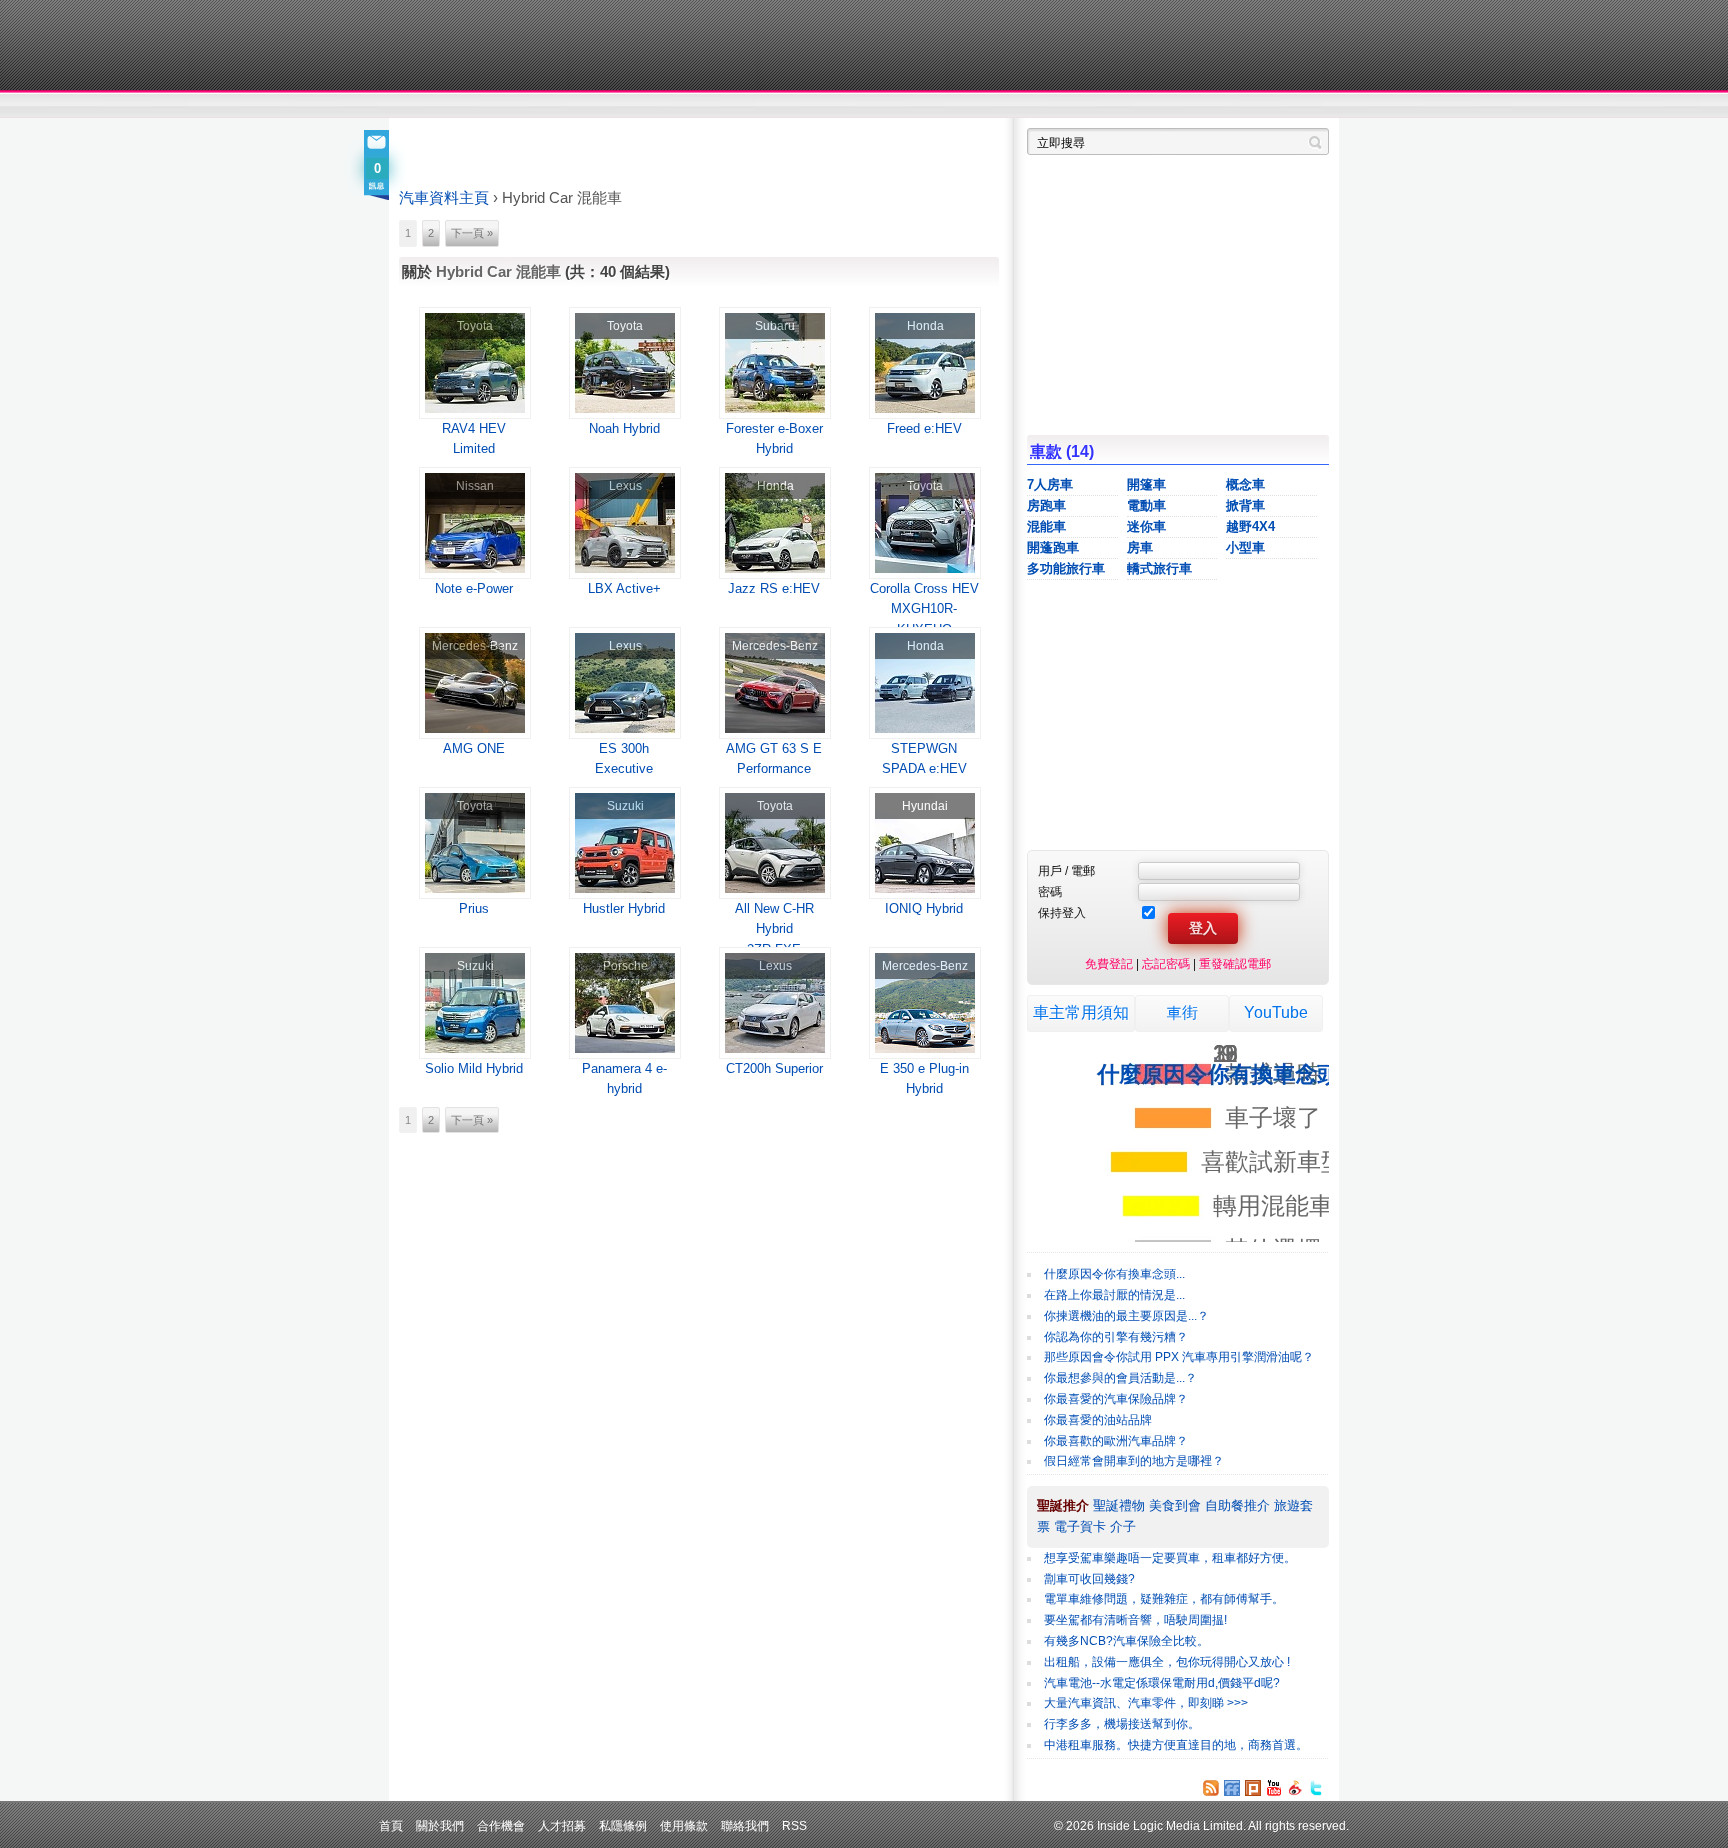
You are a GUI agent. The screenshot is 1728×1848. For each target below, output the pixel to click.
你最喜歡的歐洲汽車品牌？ (1116, 1441)
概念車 (1245, 484)
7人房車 (1050, 484)
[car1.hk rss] (1211, 1788)
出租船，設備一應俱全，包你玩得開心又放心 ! (1167, 1662)
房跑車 (1046, 505)
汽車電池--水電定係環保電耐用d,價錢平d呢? (1162, 1683)
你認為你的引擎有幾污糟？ (1116, 1337)
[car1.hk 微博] (1295, 1788)
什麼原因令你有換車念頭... (1114, 1274)
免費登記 (1109, 963)
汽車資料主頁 (444, 198)
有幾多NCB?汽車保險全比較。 (1126, 1641)
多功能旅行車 (1066, 568)
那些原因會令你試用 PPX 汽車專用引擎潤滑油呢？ (1179, 1357)
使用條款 (684, 1825)
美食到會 (1175, 1505)
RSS (794, 1825)
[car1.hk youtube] (1274, 1788)
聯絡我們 (745, 1825)
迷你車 (1146, 526)
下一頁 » (472, 233)
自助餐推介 (1237, 1505)
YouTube (1276, 1012)
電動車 (1146, 505)
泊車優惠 (852, 106)
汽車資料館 (1142, 106)
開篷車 (1146, 484)
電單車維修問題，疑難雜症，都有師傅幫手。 (1164, 1599)
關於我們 (440, 1825)
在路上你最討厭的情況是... (1114, 1295)
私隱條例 (623, 1825)
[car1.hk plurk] (1253, 1788)
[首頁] (491, 45)
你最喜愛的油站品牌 (1098, 1420)
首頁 (391, 1825)
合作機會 (501, 1825)
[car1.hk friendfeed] (1232, 1788)
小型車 (1245, 547)
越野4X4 (1250, 526)
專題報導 (592, 106)
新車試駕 (513, 106)
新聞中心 (424, 106)
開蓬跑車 (1053, 547)
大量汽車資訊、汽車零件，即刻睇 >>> (1146, 1703)
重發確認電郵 (1235, 963)
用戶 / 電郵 (1066, 870)
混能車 (1046, 526)
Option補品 (762, 106)
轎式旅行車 (1159, 568)
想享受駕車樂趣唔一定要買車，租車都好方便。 (1170, 1558)
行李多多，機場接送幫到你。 (1122, 1724)
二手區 (1231, 106)
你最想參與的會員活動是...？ (1120, 1378)
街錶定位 (1052, 106)
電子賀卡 (1080, 1526)
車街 (1182, 1012)
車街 (990, 106)
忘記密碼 (1166, 963)
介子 (1123, 1526)
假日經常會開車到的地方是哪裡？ (1134, 1461)
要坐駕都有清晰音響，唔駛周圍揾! (1135, 1620)
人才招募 (562, 1825)
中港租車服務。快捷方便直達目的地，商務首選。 (1176, 1745)
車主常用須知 (1081, 1012)
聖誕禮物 (1119, 1505)
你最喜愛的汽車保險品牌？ (1116, 1399)
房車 (1140, 547)
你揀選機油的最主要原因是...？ (1126, 1316)
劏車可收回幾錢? (1089, 1579)
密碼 (1050, 891)
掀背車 (1245, 505)
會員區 (1310, 106)
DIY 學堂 (671, 106)
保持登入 (1062, 912)
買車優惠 (929, 106)
